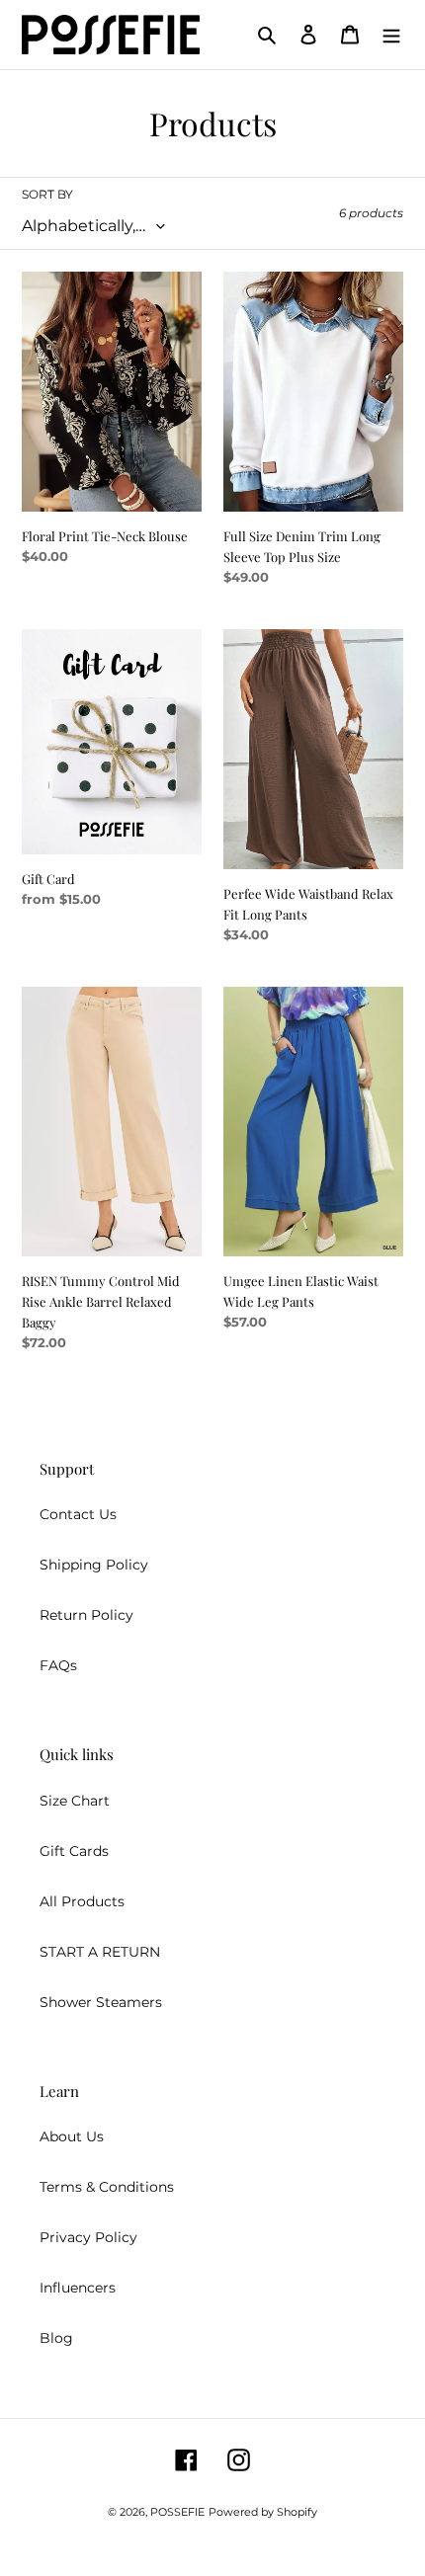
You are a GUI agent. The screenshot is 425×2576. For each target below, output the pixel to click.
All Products (82, 1901)
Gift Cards (74, 1851)
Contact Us (78, 1514)
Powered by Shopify (263, 2512)
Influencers (78, 2288)
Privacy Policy (88, 2237)
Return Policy (86, 1615)
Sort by (47, 194)
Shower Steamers (101, 2002)
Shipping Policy (94, 1565)
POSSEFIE (177, 2512)
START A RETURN (100, 1952)
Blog (56, 2338)
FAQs (58, 1665)
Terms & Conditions (107, 2187)
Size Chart (75, 1801)
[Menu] (391, 34)
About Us (72, 2136)
